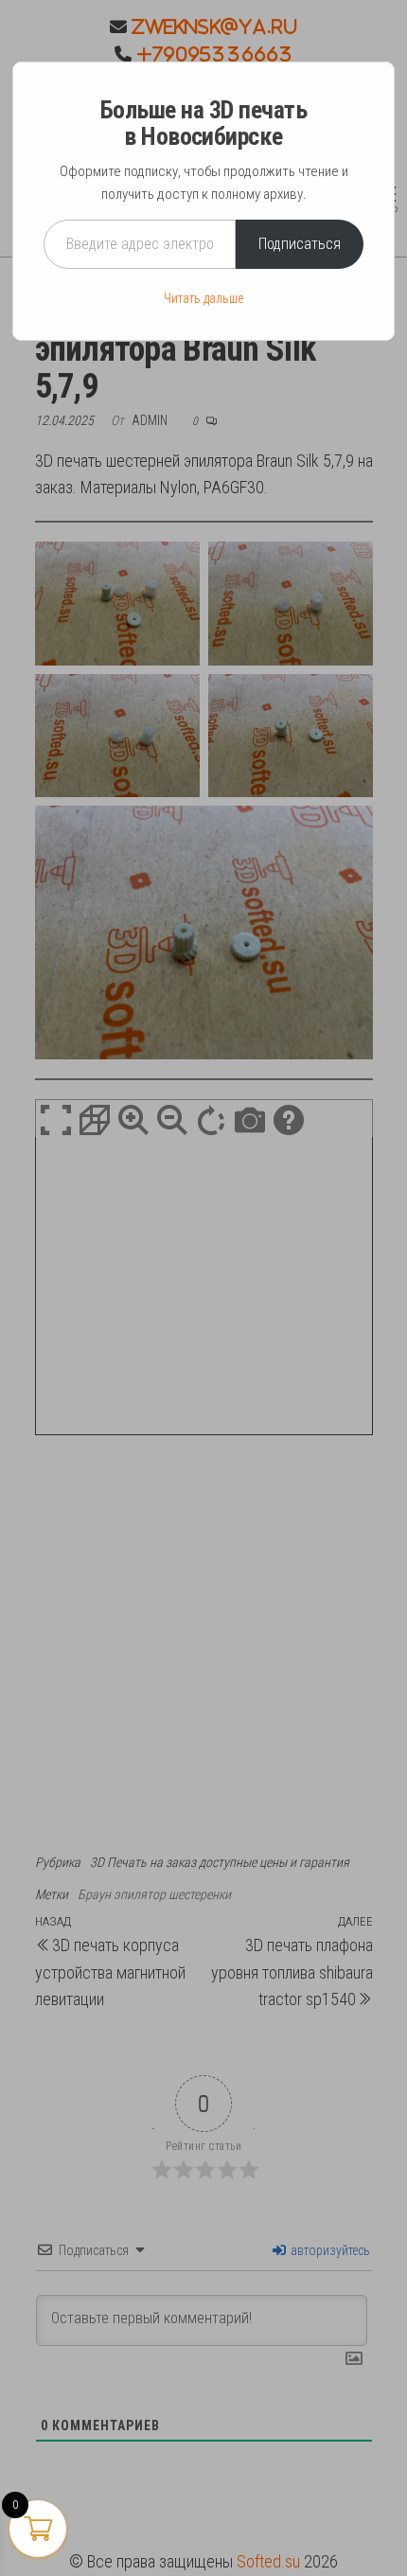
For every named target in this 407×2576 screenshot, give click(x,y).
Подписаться (300, 244)
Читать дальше (203, 298)
